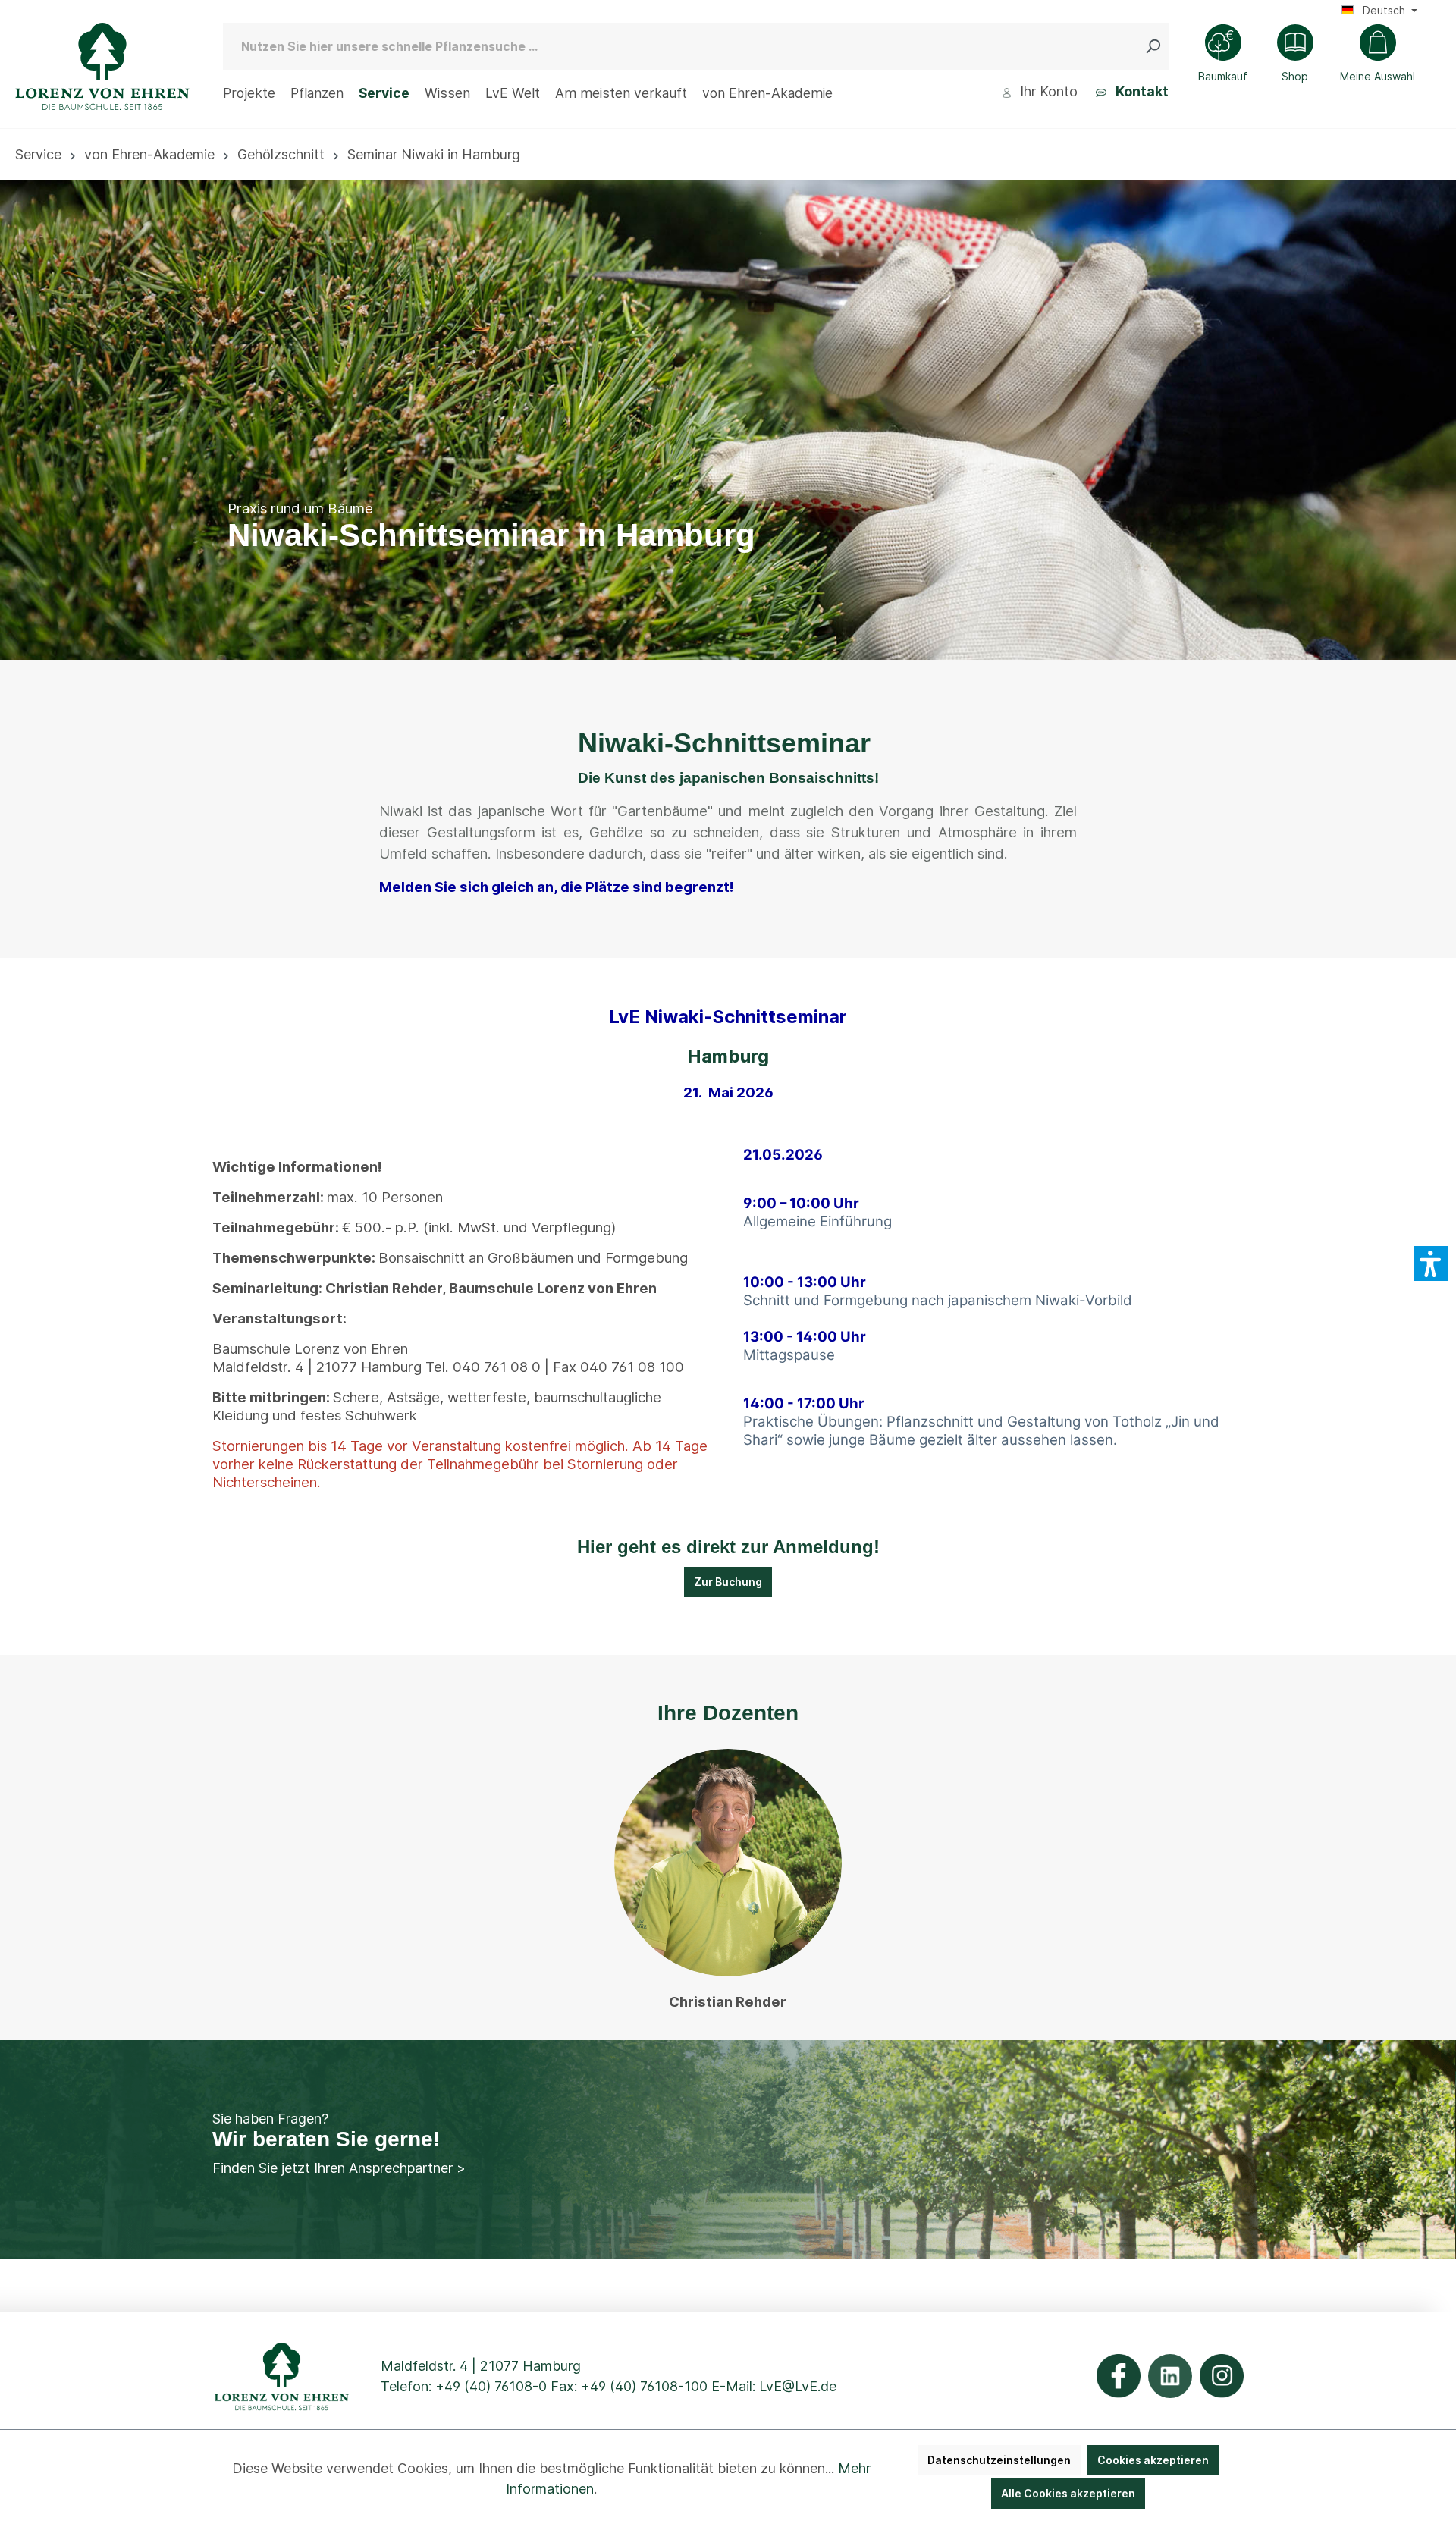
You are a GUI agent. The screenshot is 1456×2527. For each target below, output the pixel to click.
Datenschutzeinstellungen (999, 2460)
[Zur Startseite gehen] (102, 66)
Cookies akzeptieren (1153, 2460)
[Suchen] (1156, 46)
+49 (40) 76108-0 (491, 2386)
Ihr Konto (1047, 91)
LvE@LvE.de (798, 2386)
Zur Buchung (728, 1582)
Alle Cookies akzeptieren (1068, 2493)
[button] (1431, 1263)
